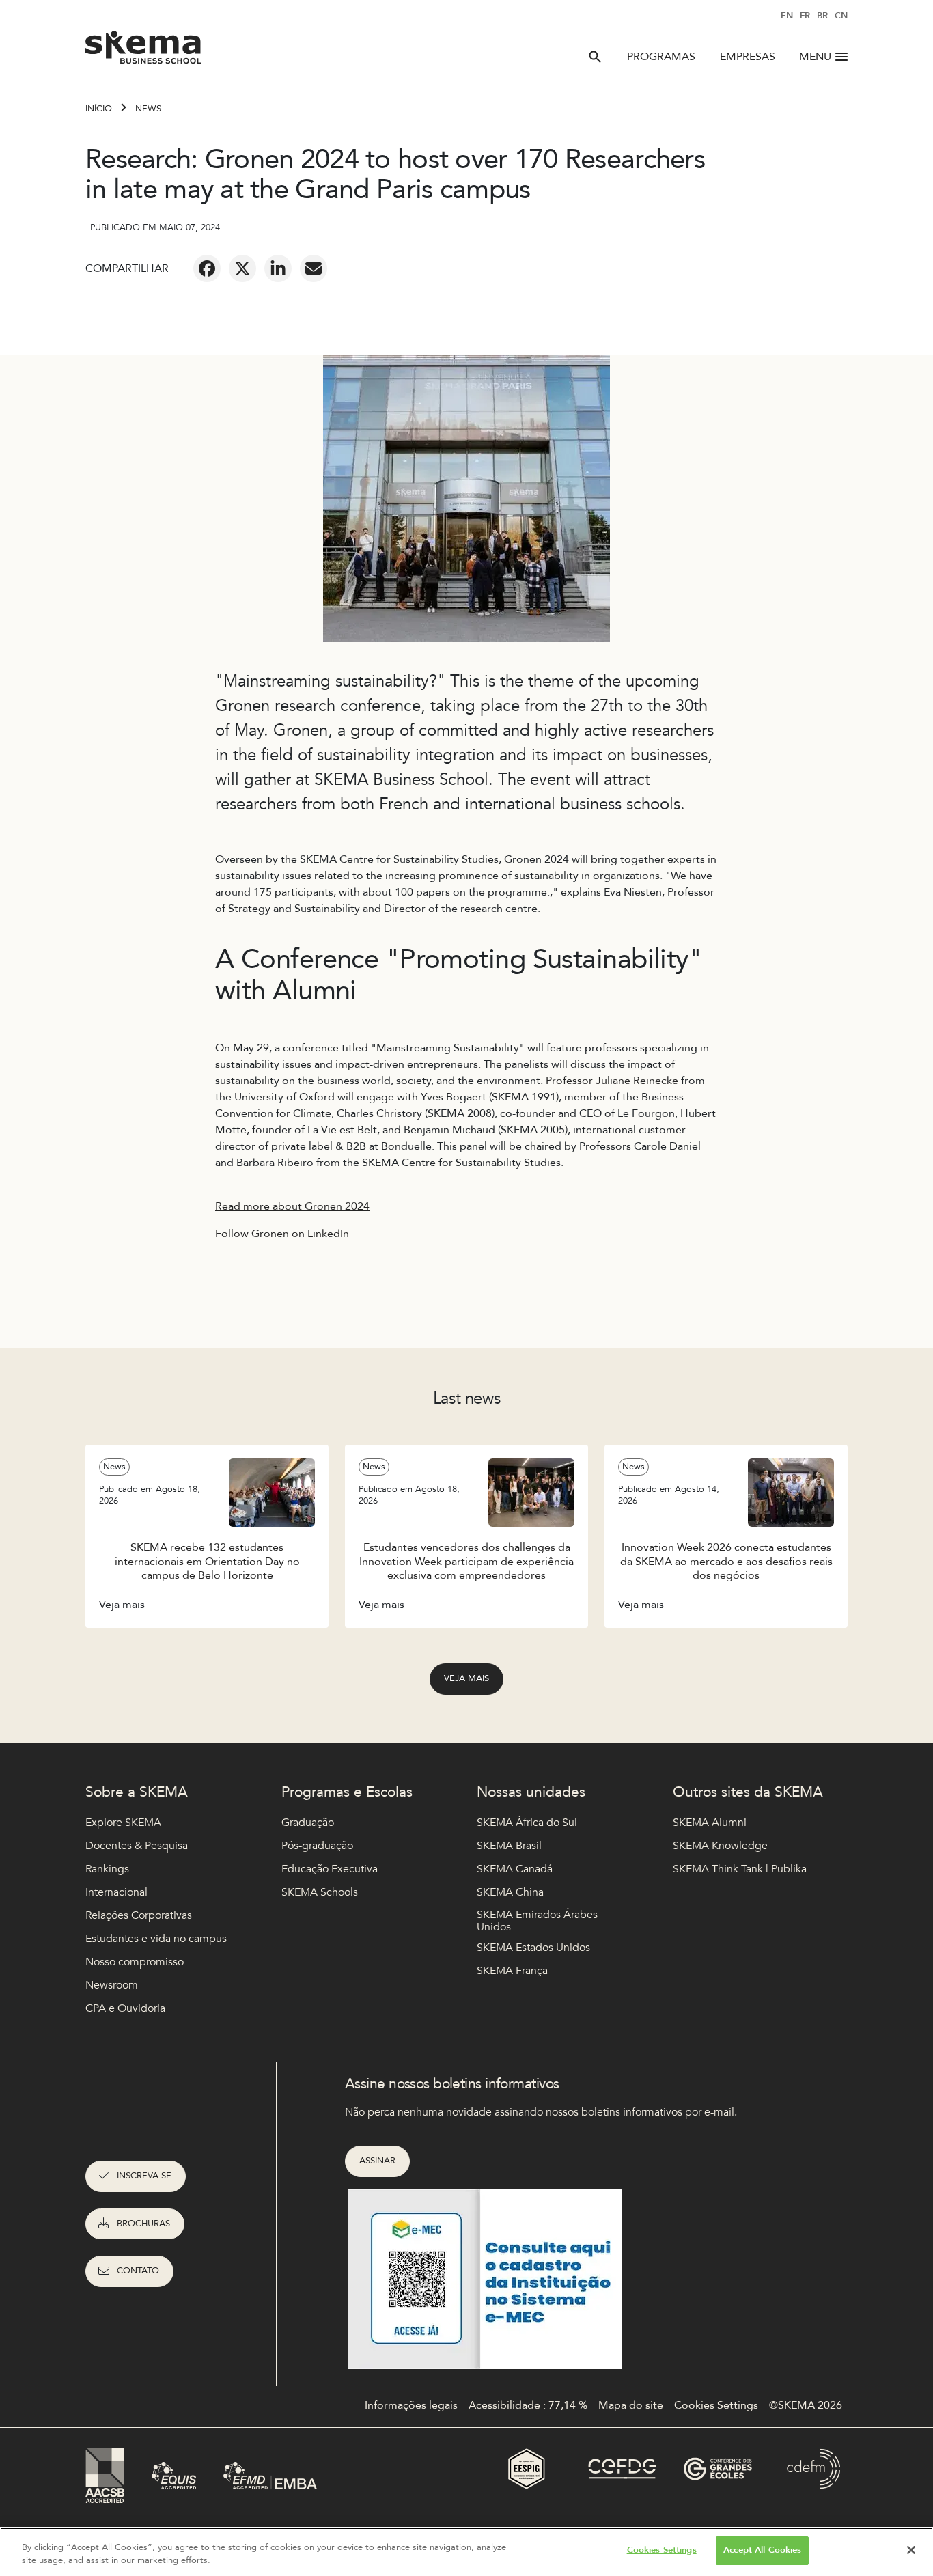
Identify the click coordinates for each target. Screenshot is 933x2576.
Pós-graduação (317, 1846)
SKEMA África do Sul (527, 1823)
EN (787, 16)
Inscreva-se (144, 2176)
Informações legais (411, 2405)
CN (841, 16)
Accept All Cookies (762, 2550)
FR (805, 16)
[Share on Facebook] (207, 268)
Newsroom (112, 1985)
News (148, 109)
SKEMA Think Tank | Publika (740, 1869)
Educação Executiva (330, 1869)
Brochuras (143, 2224)
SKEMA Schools (320, 1892)
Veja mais (466, 1678)
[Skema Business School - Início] (144, 51)
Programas (661, 57)
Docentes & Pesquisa (137, 1846)
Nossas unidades (531, 1792)
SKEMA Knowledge (720, 1846)
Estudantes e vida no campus (156, 1939)
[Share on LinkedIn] (278, 268)
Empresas (748, 57)
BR (822, 16)
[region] (466, 2552)
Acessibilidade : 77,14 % (528, 2405)
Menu (815, 57)
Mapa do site (631, 2405)
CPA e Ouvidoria (125, 2008)
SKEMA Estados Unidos (533, 1948)
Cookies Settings (662, 2550)
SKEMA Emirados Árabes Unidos (537, 1921)
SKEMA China (510, 1892)
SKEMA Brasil (509, 1846)
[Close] (911, 2550)
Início (99, 109)
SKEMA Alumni (710, 1823)
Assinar (377, 2161)
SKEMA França (512, 1971)
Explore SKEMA (123, 1823)
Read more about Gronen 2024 (292, 1206)
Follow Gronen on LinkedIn (282, 1234)
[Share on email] (314, 268)
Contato (138, 2271)
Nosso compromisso (135, 1962)
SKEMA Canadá (515, 1869)
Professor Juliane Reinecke (612, 1081)
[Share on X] (242, 268)
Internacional (116, 1892)
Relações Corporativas (139, 1915)
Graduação (308, 1823)
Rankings (107, 1869)
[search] (595, 57)
